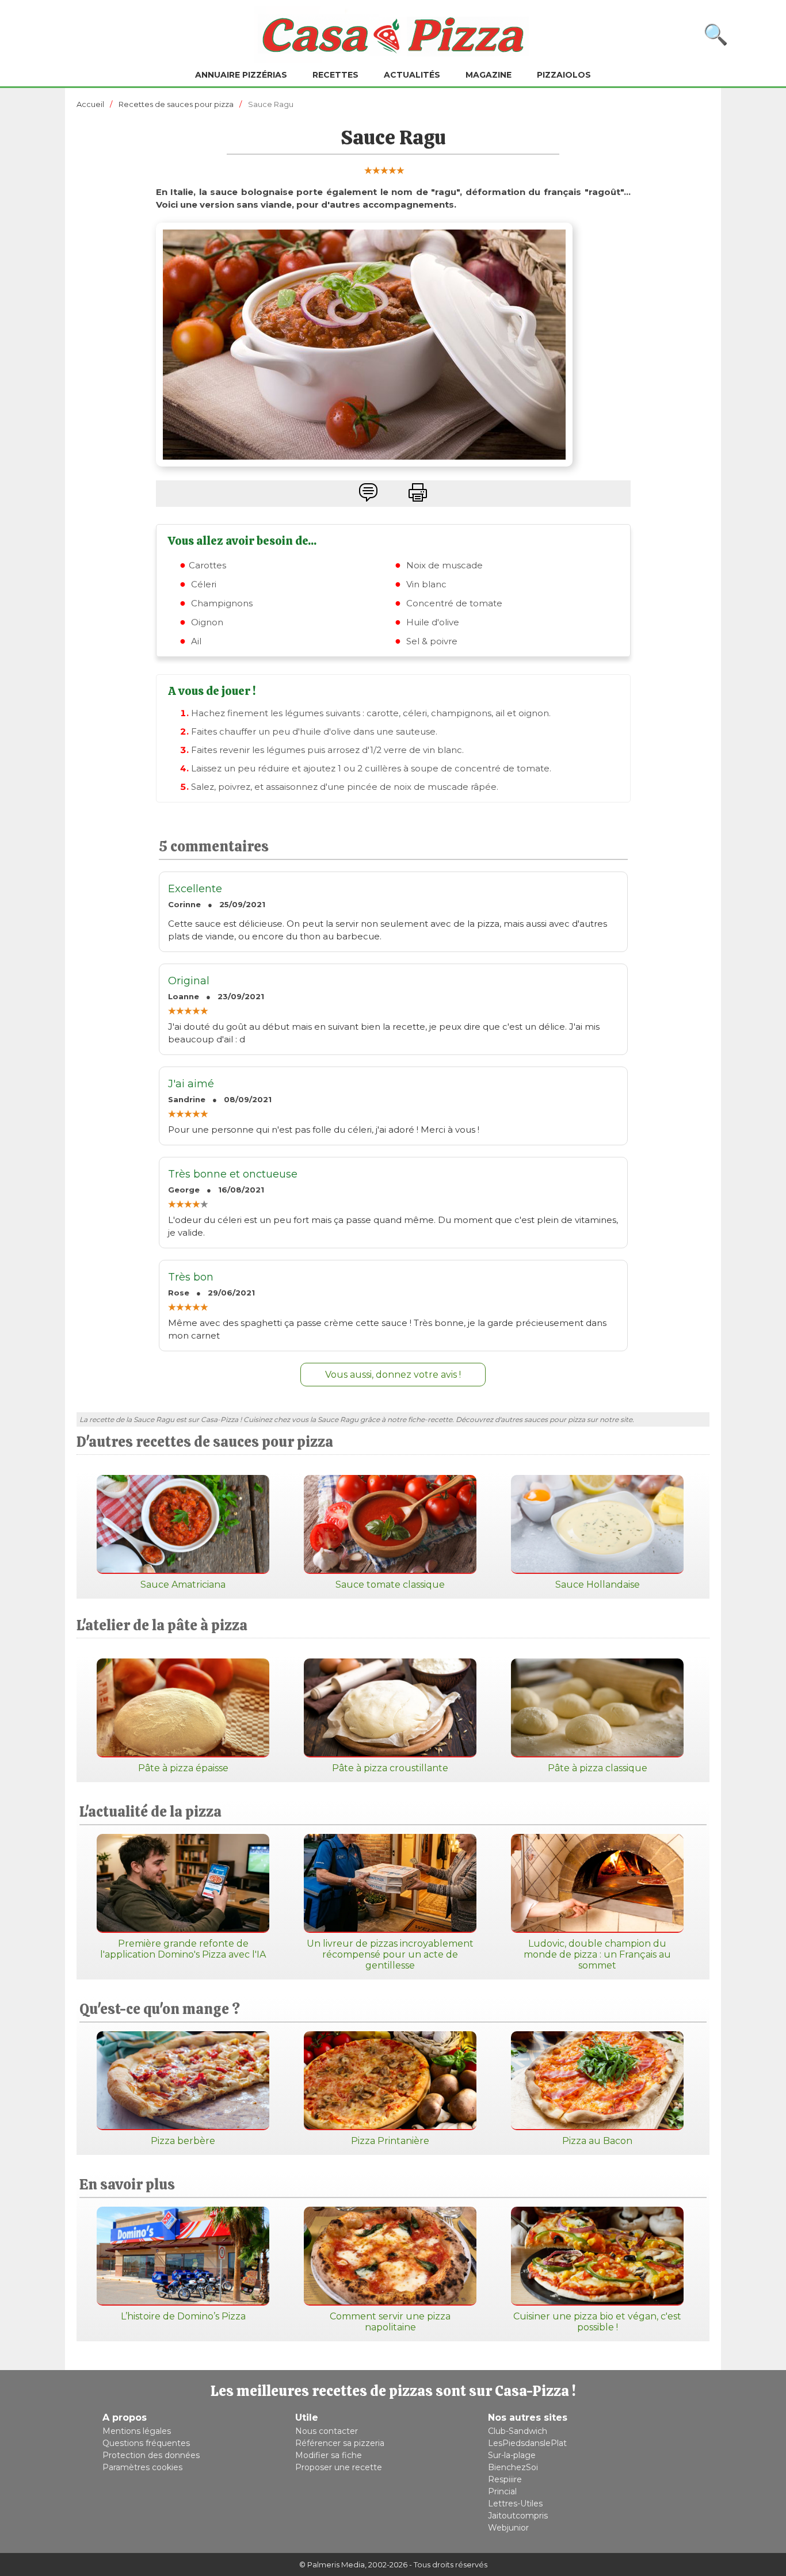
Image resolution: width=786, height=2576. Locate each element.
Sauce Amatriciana (183, 1585)
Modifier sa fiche (329, 2455)
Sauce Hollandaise (598, 1585)
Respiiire (505, 2479)
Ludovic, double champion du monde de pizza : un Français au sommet (597, 1954)
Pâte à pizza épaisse (183, 1768)
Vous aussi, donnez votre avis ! (393, 1375)
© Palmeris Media (332, 2564)
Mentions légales (137, 2431)
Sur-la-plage (512, 2455)
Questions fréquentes (146, 2443)
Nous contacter (327, 2431)
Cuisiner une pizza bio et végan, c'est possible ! (597, 2322)
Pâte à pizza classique (598, 1768)
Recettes (335, 75)
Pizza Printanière (390, 2141)
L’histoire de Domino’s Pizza (183, 2316)
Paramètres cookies (142, 2467)
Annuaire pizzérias (241, 75)
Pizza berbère (183, 2141)
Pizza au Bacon (597, 2141)
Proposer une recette (339, 2467)
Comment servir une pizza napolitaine (390, 2322)
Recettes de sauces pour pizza (176, 104)
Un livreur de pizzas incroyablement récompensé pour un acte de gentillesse (390, 1954)
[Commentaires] (368, 492)
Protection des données (151, 2455)
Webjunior (508, 2528)
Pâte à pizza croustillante (390, 1768)
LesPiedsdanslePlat (527, 2443)
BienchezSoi (513, 2467)
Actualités (412, 75)
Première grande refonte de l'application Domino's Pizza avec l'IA (183, 1949)
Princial (502, 2491)
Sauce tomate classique (390, 1585)
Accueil (90, 104)
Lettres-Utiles (515, 2504)
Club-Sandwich (518, 2431)
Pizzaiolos (564, 75)
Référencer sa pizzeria (340, 2443)
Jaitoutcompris (518, 2516)
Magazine (489, 75)
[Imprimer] (418, 492)
